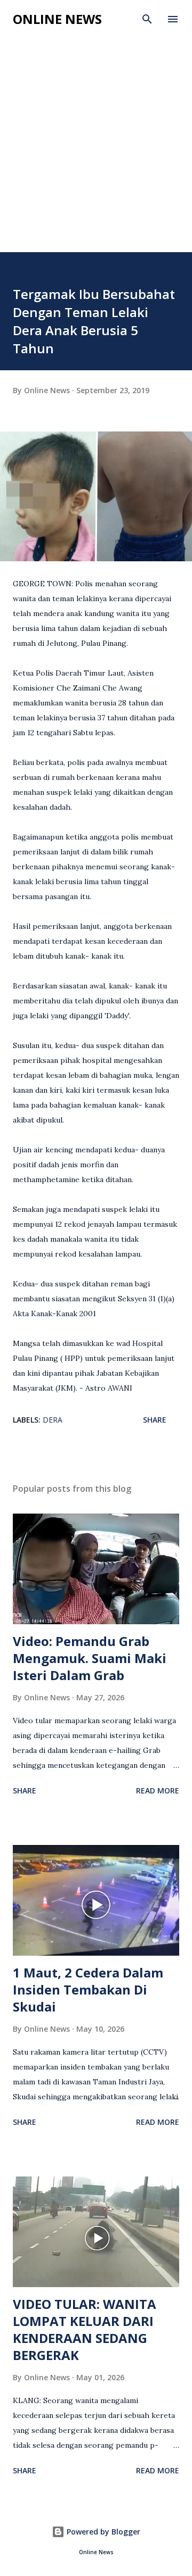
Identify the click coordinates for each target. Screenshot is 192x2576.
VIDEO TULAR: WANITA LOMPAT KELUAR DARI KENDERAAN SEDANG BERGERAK (85, 2329)
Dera (53, 1420)
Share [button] (155, 1420)
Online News (57, 19)
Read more (158, 1790)
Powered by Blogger (102, 2532)
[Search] (147, 19)
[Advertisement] (96, 151)
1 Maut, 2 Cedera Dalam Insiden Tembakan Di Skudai (88, 1989)
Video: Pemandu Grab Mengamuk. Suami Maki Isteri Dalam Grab (90, 1658)
